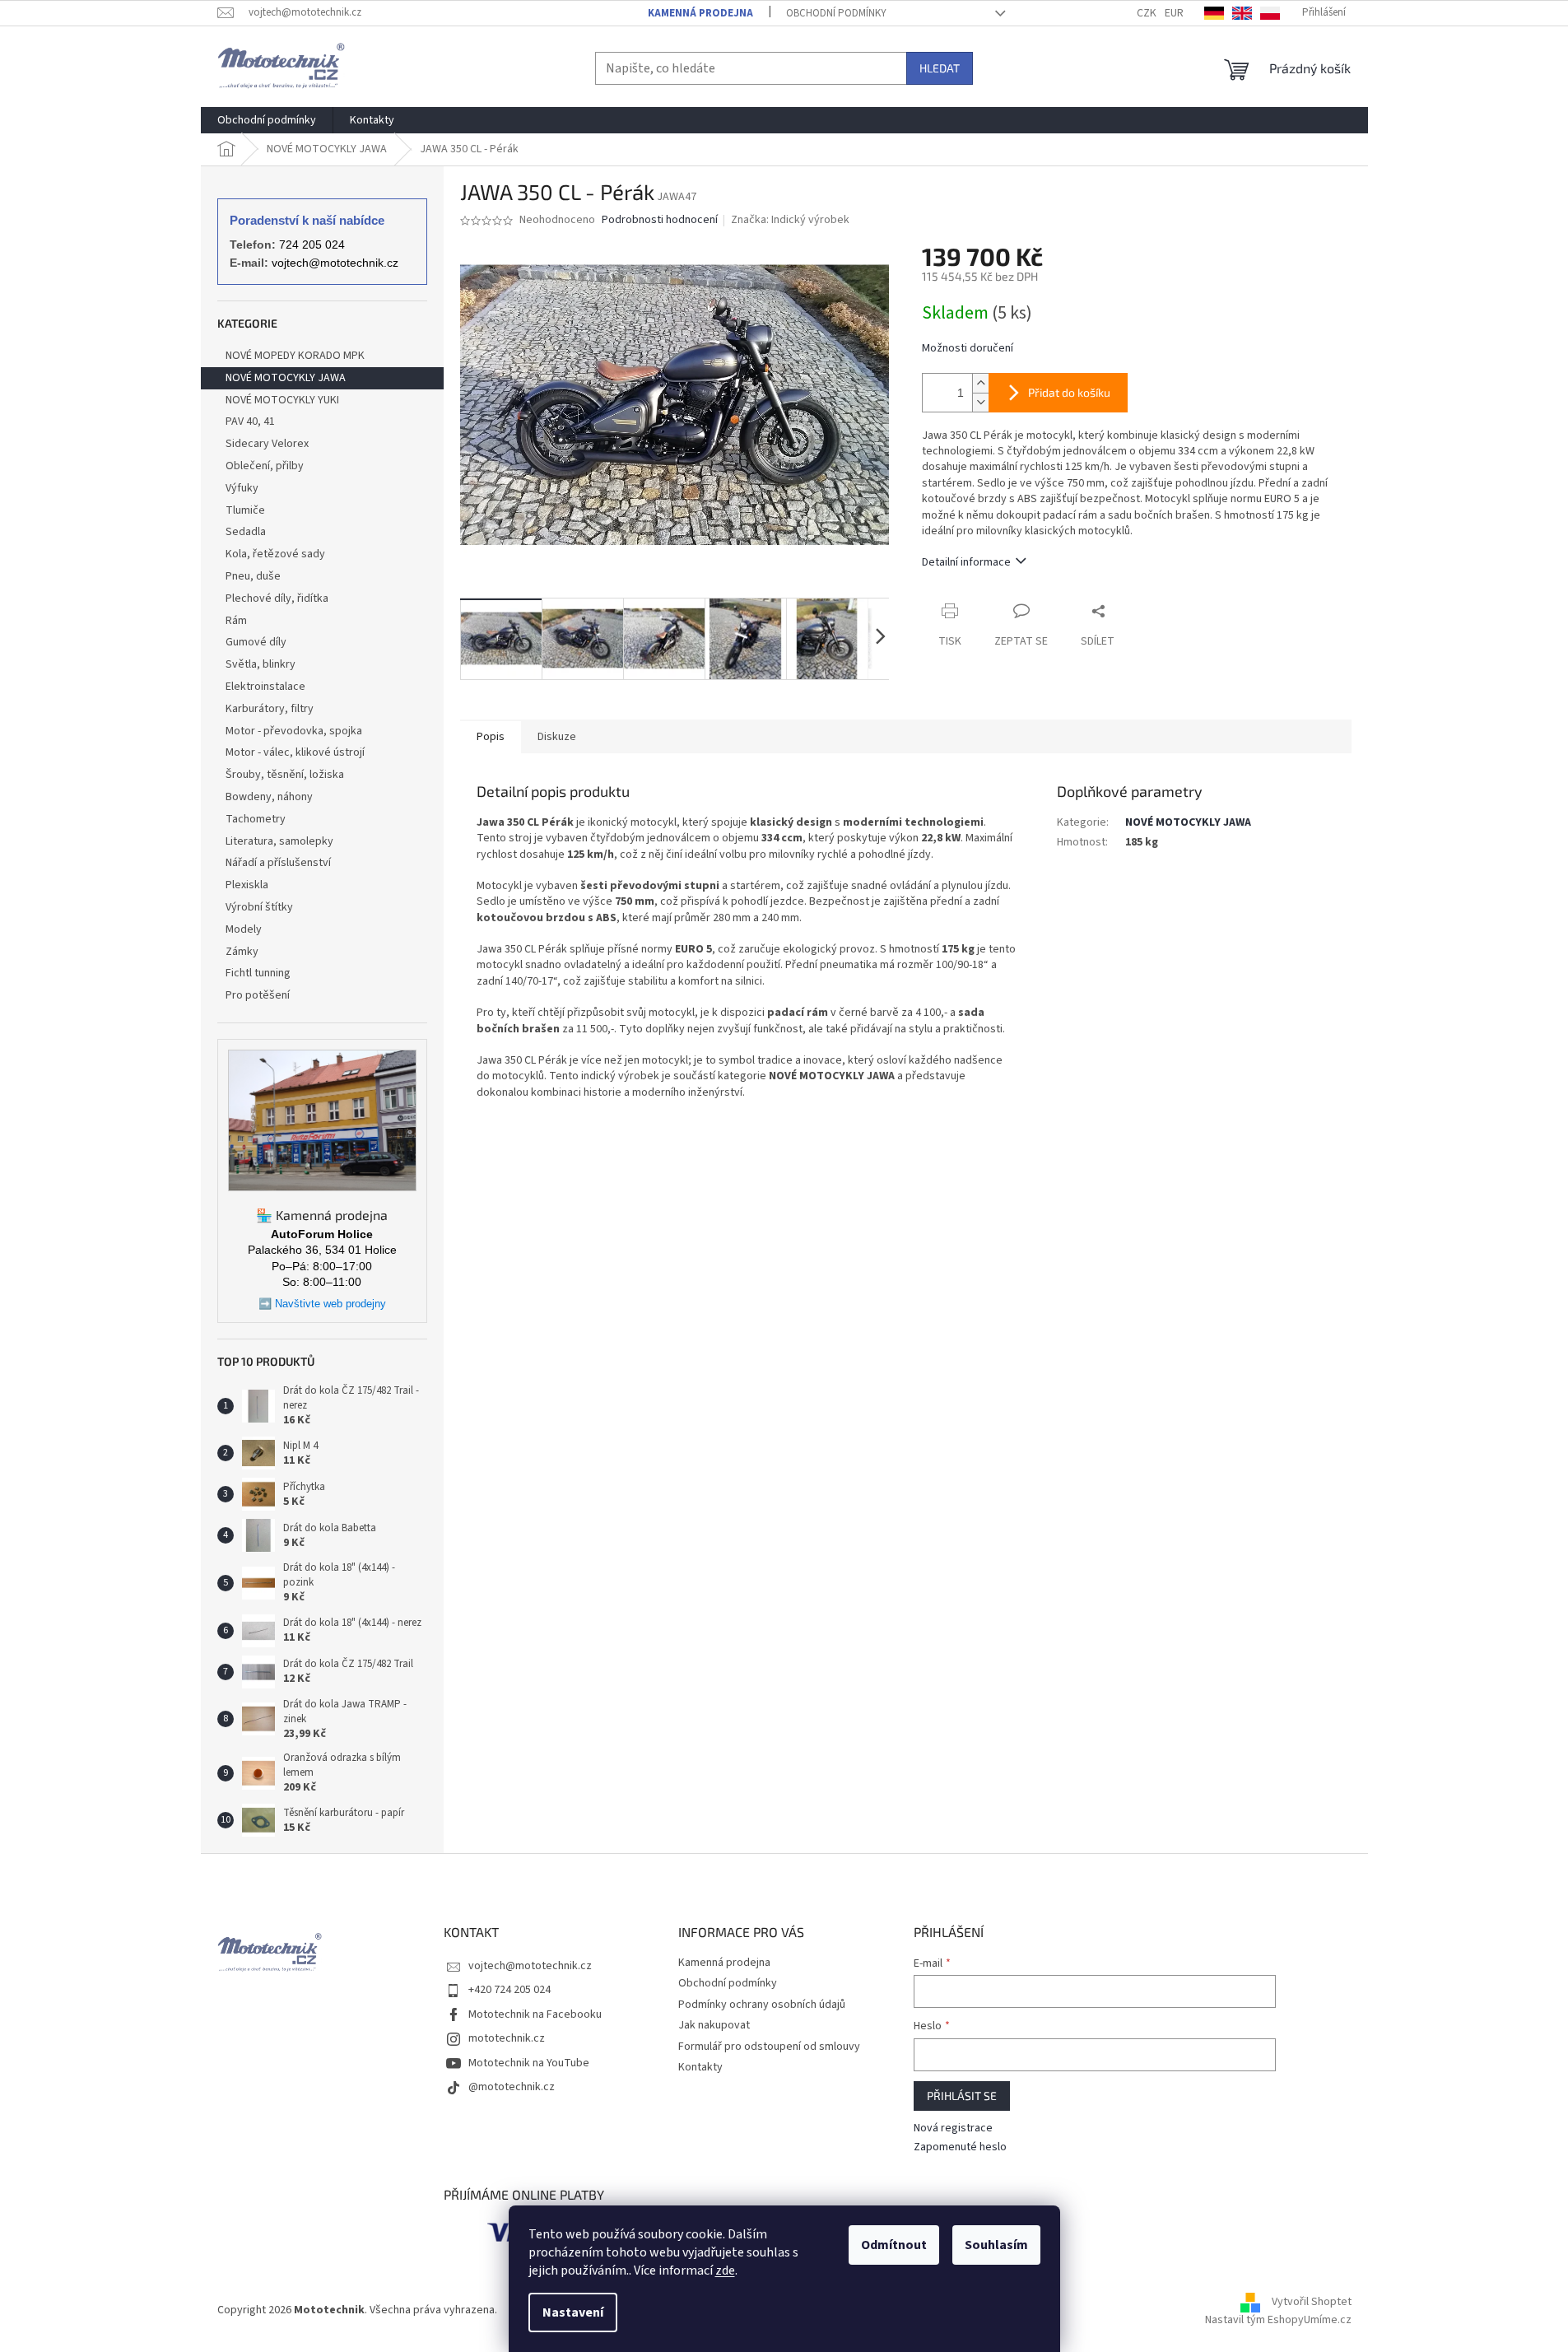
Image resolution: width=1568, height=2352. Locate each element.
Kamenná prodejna (700, 13)
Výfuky (242, 488)
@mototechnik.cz (512, 2087)
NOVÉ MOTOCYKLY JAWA (286, 378)
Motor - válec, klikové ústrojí (295, 752)
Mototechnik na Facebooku (535, 2014)
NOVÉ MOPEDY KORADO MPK (295, 356)
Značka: (790, 220)
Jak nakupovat (714, 2025)
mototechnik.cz (507, 2038)
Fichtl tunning (258, 973)
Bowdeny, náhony (269, 797)
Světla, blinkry (261, 664)
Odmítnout (894, 2245)
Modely (244, 929)
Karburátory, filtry (270, 709)
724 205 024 (312, 245)
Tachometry (256, 819)
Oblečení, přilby (265, 466)
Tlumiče (245, 510)
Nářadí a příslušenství (278, 863)
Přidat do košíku (1069, 392)
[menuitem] (267, 120)
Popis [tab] (491, 737)
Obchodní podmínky (836, 13)
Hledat (940, 68)
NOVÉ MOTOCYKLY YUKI (282, 400)
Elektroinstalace (265, 687)
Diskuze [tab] (557, 737)
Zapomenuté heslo (960, 2147)
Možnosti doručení (968, 349)
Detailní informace (966, 562)
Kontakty (700, 2067)
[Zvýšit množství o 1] (980, 383)
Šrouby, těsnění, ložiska (285, 775)
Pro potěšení (258, 995)
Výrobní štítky (259, 907)
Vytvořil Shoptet (1312, 2303)
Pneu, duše (253, 576)
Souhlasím (996, 2245)
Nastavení (573, 2312)
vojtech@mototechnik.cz (335, 263)
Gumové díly (256, 642)
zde (725, 2270)
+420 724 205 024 (509, 1990)
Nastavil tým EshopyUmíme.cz (1278, 2320)
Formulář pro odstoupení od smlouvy (769, 2047)
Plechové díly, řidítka (277, 598)
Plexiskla (247, 885)
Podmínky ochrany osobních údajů (762, 2005)
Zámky (242, 952)
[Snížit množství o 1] (980, 402)
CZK (1147, 13)
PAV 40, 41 (250, 421)
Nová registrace (953, 2128)
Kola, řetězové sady (275, 554)
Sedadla (246, 532)
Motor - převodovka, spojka (294, 731)
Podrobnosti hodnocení (660, 220)
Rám (236, 621)
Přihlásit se (962, 2096)
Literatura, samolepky (279, 841)
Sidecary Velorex (267, 444)
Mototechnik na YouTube (529, 2063)
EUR (1174, 13)
